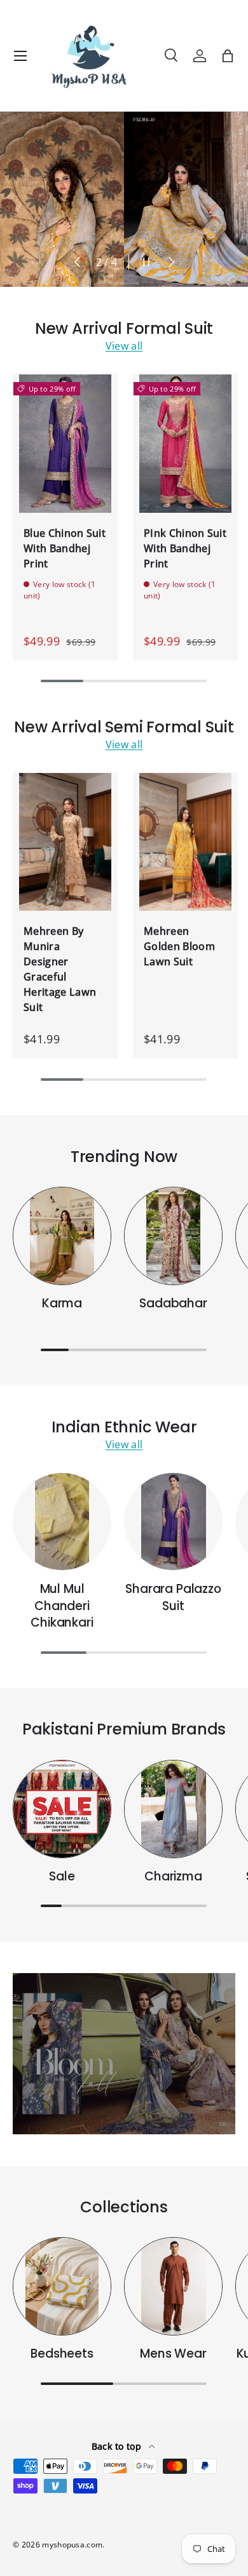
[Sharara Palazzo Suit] (173, 1522)
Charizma (173, 1876)
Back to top (118, 2446)
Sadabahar (173, 1303)
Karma (62, 1303)
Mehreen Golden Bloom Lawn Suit (179, 946)
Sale (62, 1876)
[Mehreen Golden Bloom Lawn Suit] (185, 842)
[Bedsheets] (62, 2286)
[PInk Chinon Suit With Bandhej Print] (185, 443)
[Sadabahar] (173, 1236)
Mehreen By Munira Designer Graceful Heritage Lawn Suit (60, 969)
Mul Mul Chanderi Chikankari (62, 1606)
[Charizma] (173, 1809)
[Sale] (62, 1809)
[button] (228, 56)
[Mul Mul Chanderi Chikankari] (62, 1522)
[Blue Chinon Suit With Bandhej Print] (65, 443)
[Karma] (62, 1236)
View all (124, 346)
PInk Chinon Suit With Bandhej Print (185, 548)
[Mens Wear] (173, 2286)
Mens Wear (173, 2354)
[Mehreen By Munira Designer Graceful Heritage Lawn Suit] (65, 842)
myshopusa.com (72, 2545)
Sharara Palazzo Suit (173, 1597)
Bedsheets (62, 2354)
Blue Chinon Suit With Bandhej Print (65, 548)
